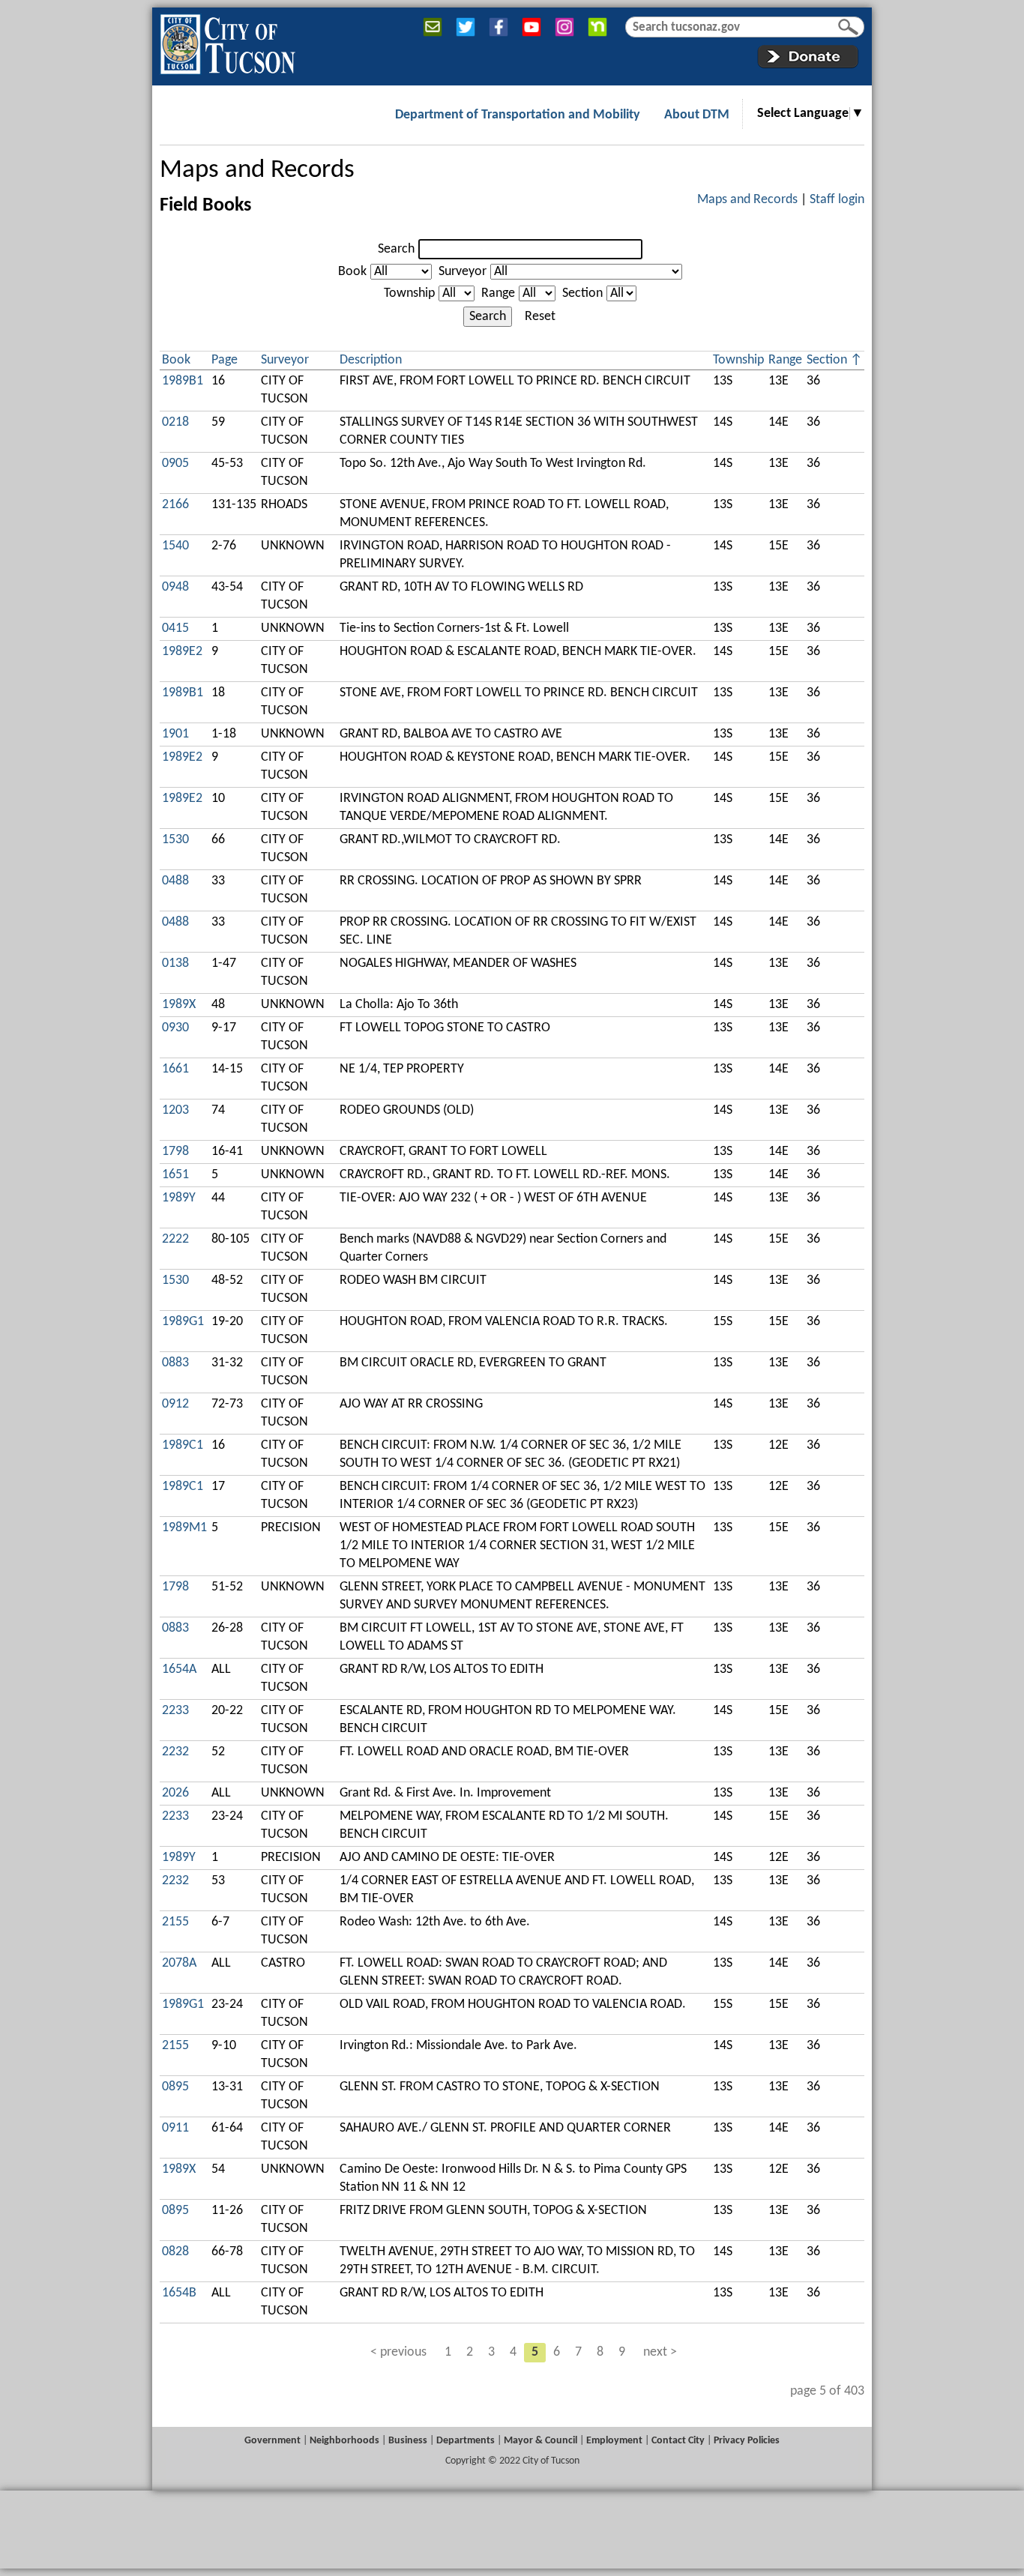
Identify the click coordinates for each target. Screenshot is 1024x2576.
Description (371, 360)
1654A (179, 1669)
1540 (175, 546)
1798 (175, 1152)
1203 (175, 1110)
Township (409, 293)
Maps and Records (257, 171)
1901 (175, 734)
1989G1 (183, 1322)
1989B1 (183, 381)
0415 (175, 628)
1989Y (179, 1198)
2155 (175, 1922)
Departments (466, 2441)
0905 (175, 464)
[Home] (228, 41)
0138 (175, 963)
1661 (175, 1069)
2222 (175, 1239)
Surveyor (463, 272)
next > (660, 2352)
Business (408, 2441)
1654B (179, 2293)
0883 (175, 1363)
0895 (175, 2087)
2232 (175, 1752)
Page (225, 360)
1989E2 (182, 652)
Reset (540, 317)
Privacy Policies (747, 2441)
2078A (179, 1963)
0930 (175, 1028)
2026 (175, 1793)
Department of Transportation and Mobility (518, 115)
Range (498, 293)
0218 (175, 422)
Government (272, 2441)
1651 (175, 1175)
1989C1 (183, 1445)
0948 (175, 587)
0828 (175, 2252)
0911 (175, 2128)
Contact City (678, 2441)
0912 (175, 1404)
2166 (175, 505)
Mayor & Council (540, 2441)
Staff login (837, 200)
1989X (179, 1005)
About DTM (697, 115)
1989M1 (184, 1528)
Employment (614, 2441)
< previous (398, 2352)
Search (396, 249)
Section (582, 293)
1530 (175, 840)
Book (352, 272)
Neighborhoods (344, 2441)
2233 (175, 1711)
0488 (175, 881)
